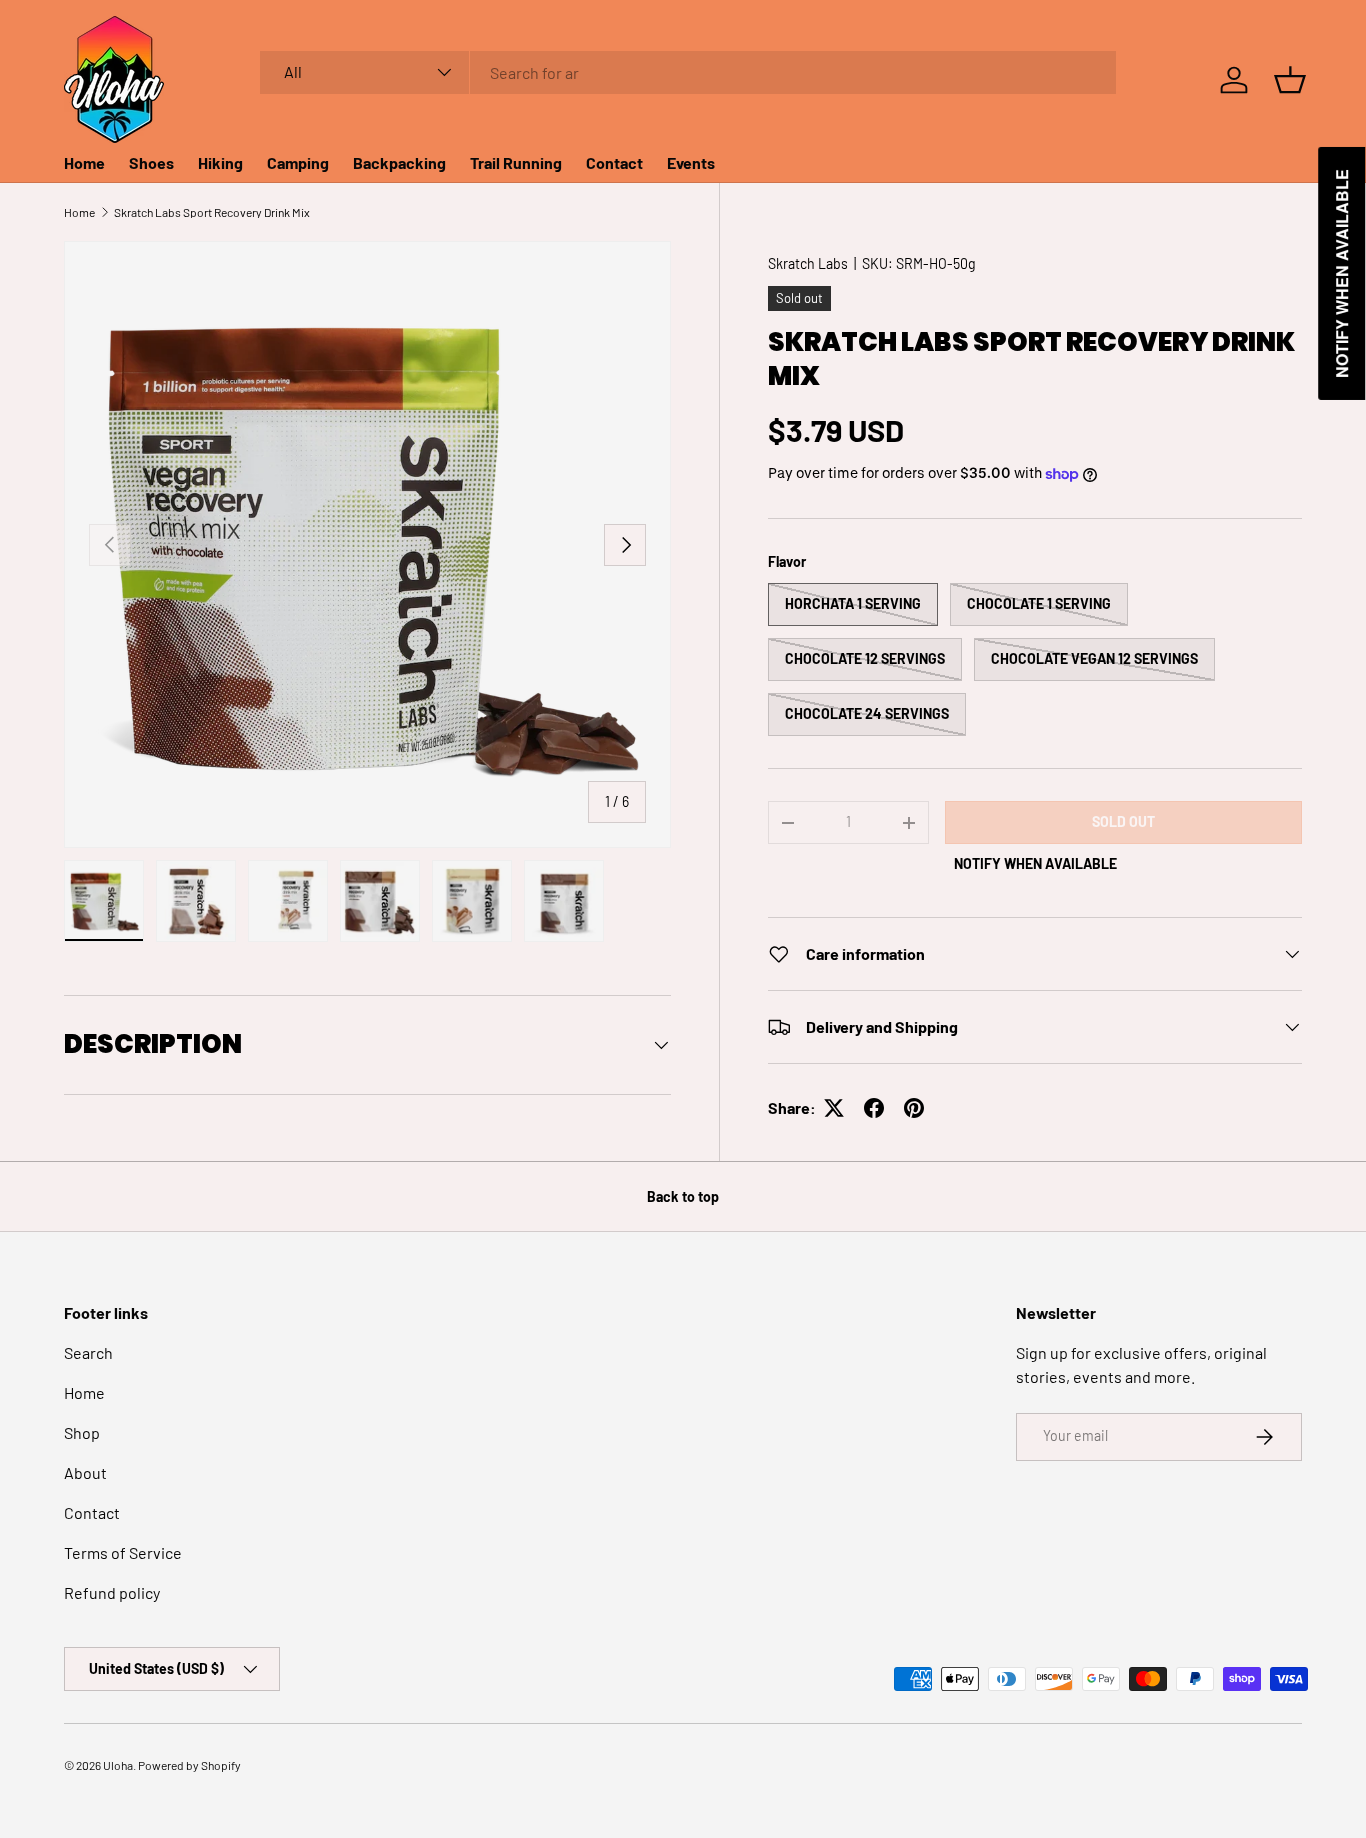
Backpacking (399, 162)
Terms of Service (123, 1552)
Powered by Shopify (189, 1765)
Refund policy (112, 1592)
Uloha (118, 1765)
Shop (82, 1432)
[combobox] (688, 72)
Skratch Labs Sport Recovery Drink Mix (212, 212)
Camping (298, 162)
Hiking (220, 162)
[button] (1290, 80)
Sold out (1123, 821)
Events (691, 162)
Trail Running (516, 162)
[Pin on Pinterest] (914, 1108)
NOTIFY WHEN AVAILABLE (1035, 863)
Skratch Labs (808, 263)
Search (88, 1352)
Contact (614, 162)
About (85, 1472)
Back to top (683, 1196)
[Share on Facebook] (874, 1108)
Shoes (151, 162)
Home (84, 162)
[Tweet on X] (834, 1108)
